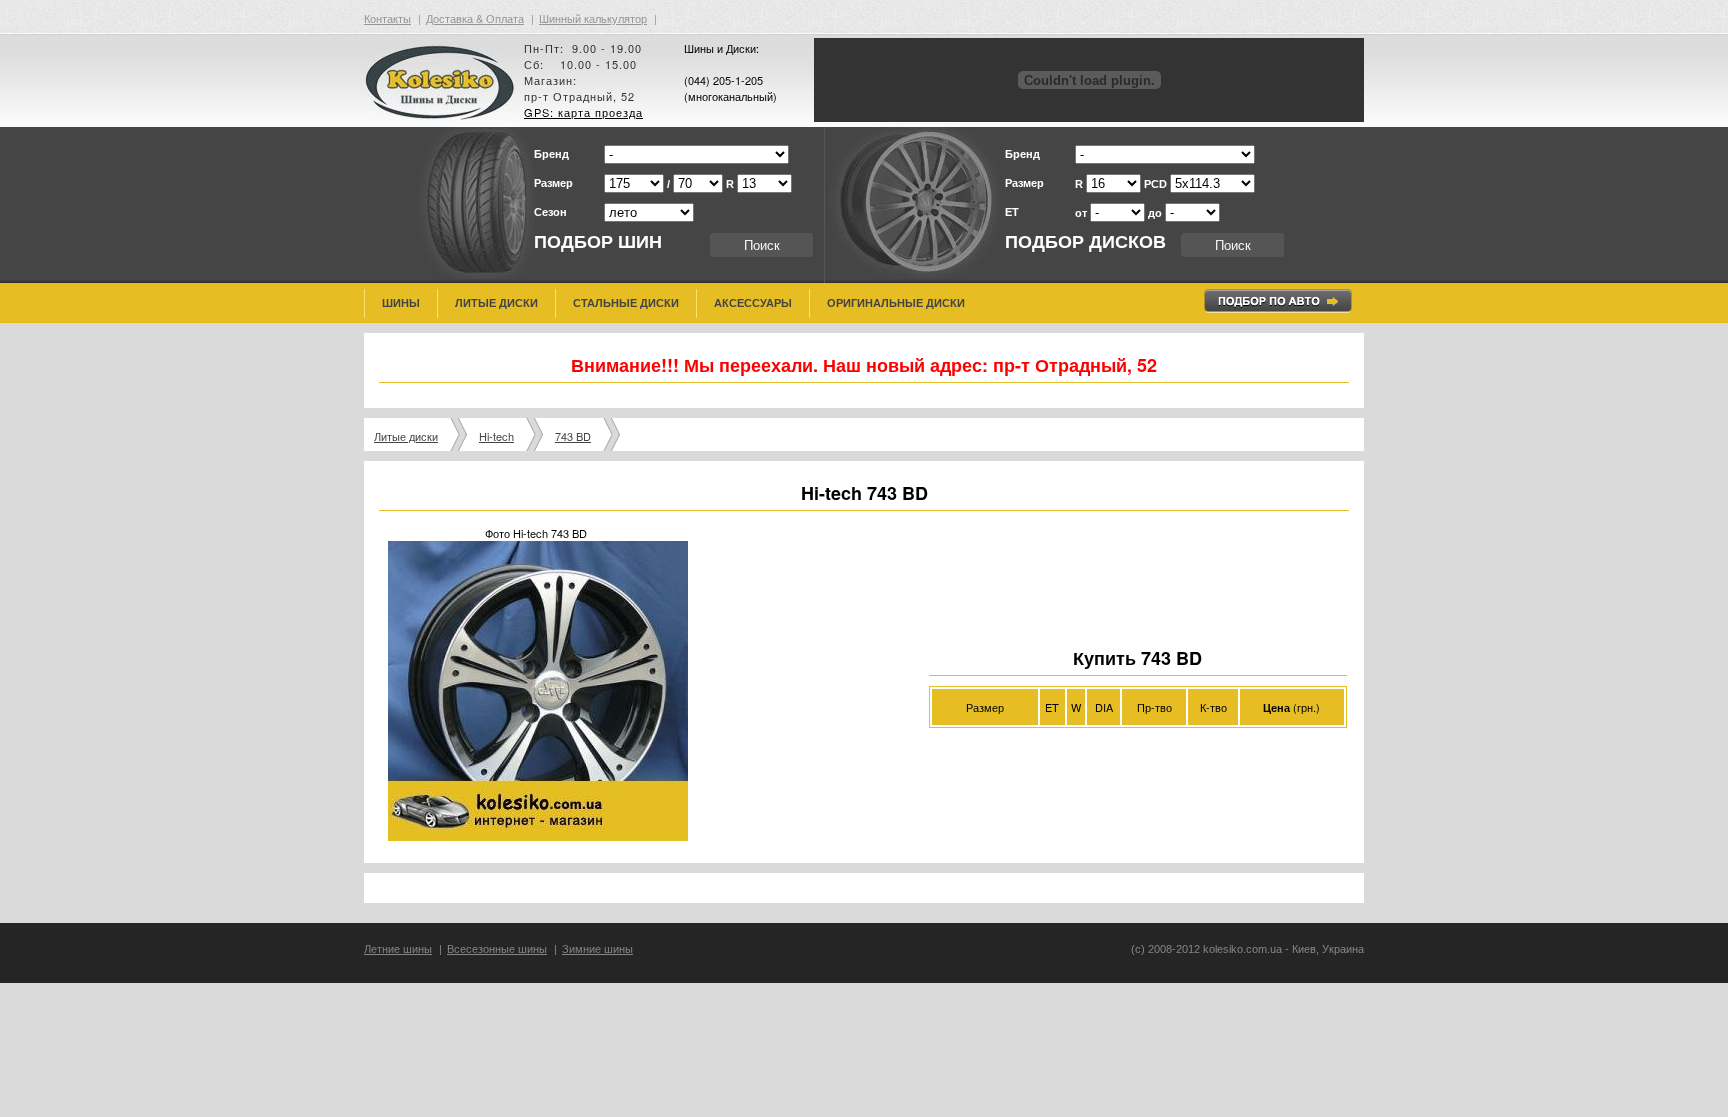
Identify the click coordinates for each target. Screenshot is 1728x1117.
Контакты (387, 18)
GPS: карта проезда (583, 112)
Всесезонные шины (497, 949)
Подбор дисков (1085, 242)
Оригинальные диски (896, 303)
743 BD (573, 436)
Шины (401, 303)
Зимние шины (597, 949)
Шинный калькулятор (593, 18)
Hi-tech (496, 436)
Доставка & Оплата (475, 18)
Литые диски (496, 303)
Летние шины (398, 949)
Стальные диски (626, 303)
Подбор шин (598, 242)
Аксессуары (753, 303)
